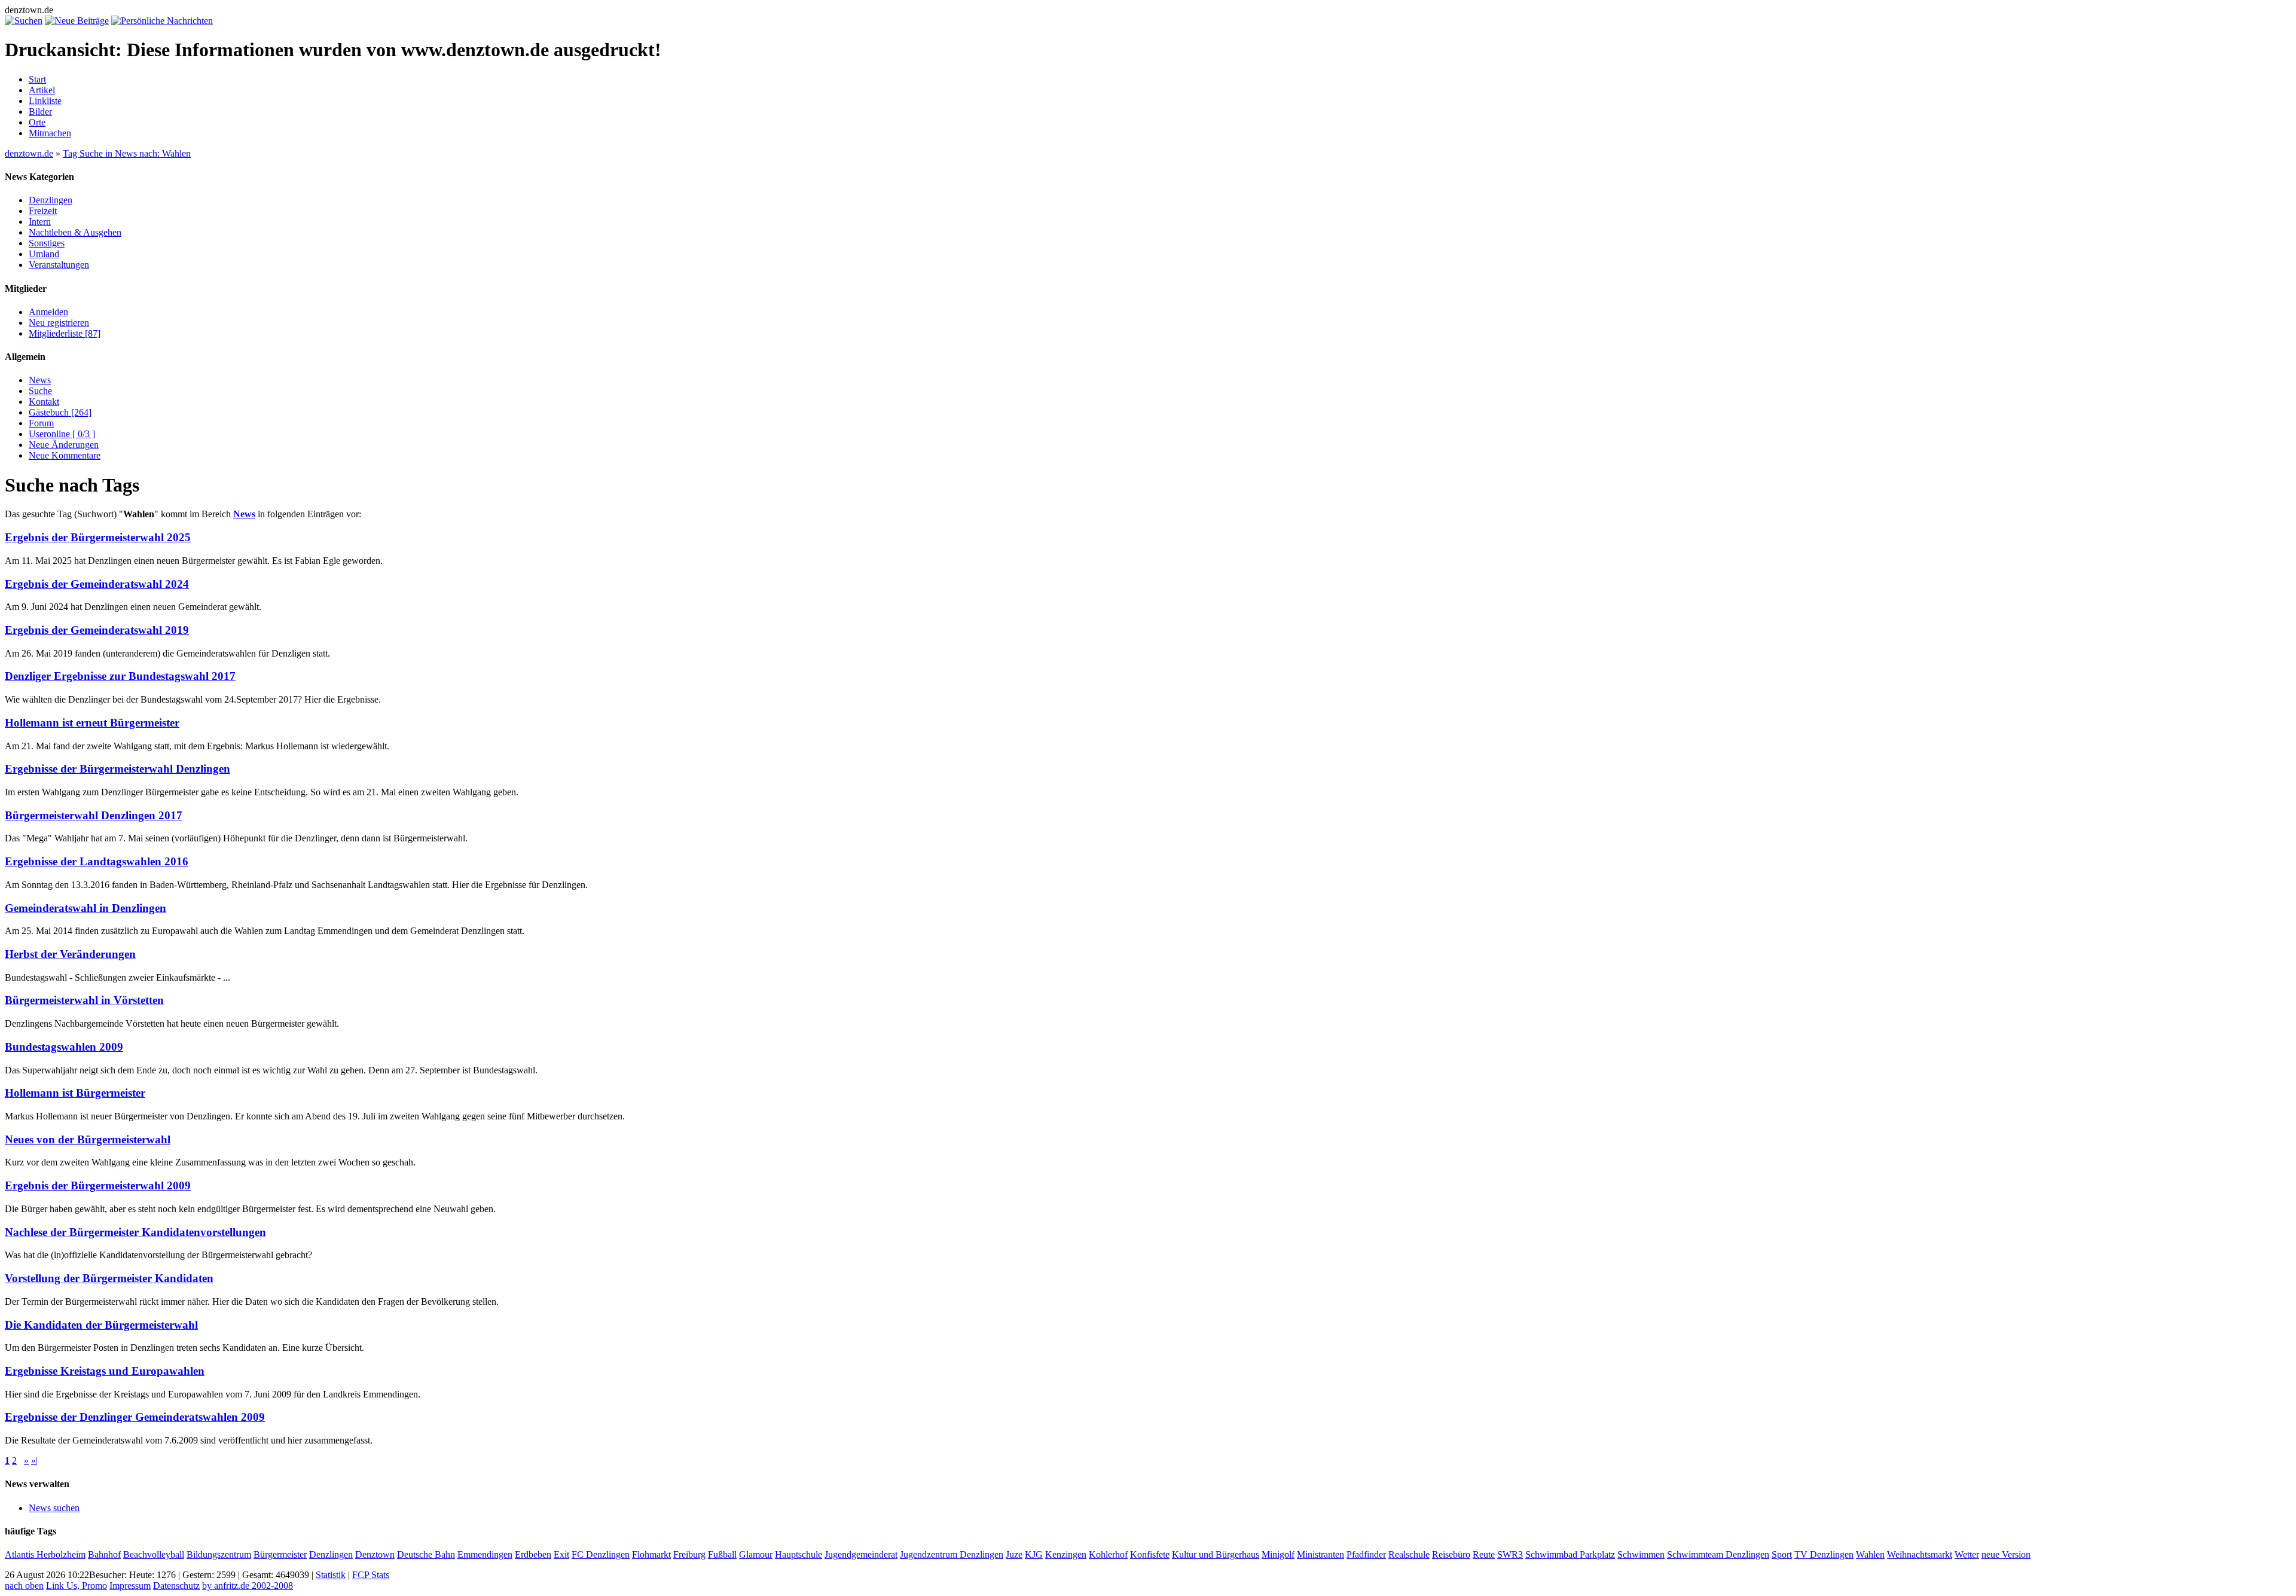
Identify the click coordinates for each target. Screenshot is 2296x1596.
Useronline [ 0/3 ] (62, 434)
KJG (1034, 1554)
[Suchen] (24, 21)
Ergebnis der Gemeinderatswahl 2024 (97, 584)
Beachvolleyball (154, 1554)
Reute (1484, 1554)
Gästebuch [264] (60, 412)
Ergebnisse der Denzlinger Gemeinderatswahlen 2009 (135, 1417)
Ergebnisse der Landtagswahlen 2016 (97, 861)
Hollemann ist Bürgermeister (75, 1093)
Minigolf (1278, 1554)
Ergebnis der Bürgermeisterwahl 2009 (98, 1185)
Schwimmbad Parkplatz (1570, 1554)
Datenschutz (176, 1586)
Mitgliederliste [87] (65, 333)
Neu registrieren (59, 323)
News (40, 380)
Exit (561, 1554)
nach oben (24, 1586)
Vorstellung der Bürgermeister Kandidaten (109, 1278)
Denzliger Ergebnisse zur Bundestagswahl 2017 (120, 676)
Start (37, 79)
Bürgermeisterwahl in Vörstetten (84, 1000)
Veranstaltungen (59, 265)
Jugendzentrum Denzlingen (952, 1554)
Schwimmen (1641, 1554)
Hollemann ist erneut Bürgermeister (92, 723)
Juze (1014, 1554)
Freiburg (689, 1554)
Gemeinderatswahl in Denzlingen (86, 908)
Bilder (40, 112)
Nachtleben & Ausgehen (75, 232)
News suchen (54, 1508)
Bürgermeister (280, 1554)
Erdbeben (533, 1554)
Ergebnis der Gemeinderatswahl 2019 (97, 630)
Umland (44, 254)
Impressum (130, 1586)
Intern (40, 222)
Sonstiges (47, 243)
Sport (1782, 1554)
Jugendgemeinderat (861, 1554)
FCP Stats (371, 1575)
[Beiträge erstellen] (77, 21)
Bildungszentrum (219, 1554)
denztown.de (29, 153)
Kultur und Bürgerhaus (1216, 1554)
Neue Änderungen (64, 445)
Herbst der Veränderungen (70, 954)
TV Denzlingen (1824, 1554)
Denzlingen (51, 200)
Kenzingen (1066, 1554)
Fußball (722, 1554)
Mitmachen (50, 133)
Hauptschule (799, 1554)
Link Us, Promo (77, 1586)
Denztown (375, 1554)
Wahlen (1870, 1554)
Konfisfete (1150, 1554)
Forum (41, 423)
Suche (40, 391)
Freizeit (43, 211)
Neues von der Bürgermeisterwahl (88, 1139)
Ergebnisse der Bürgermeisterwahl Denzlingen (117, 769)
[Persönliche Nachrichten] (162, 21)
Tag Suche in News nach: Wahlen (127, 153)
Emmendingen (485, 1554)
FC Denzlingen (601, 1554)
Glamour (756, 1554)
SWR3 (1510, 1554)
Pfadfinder (1366, 1554)
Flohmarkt (651, 1554)
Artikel (42, 90)
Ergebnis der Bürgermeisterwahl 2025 (98, 537)
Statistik (331, 1575)
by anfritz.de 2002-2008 (248, 1586)
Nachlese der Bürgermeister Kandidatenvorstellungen (135, 1232)
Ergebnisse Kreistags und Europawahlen (105, 1371)
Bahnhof (104, 1554)
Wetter (1967, 1554)
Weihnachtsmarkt (1920, 1554)
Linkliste (45, 101)
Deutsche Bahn (426, 1554)
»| (34, 1461)
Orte (37, 122)
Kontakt (44, 402)
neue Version (2006, 1554)
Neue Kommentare (65, 455)
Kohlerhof (1108, 1554)
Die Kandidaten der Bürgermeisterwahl (101, 1325)
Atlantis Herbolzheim (45, 1554)
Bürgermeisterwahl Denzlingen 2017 (94, 815)
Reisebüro (1451, 1554)
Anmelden (48, 312)
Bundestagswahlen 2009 (64, 1047)
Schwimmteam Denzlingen (1718, 1554)
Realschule (1409, 1554)
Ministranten (1320, 1554)
